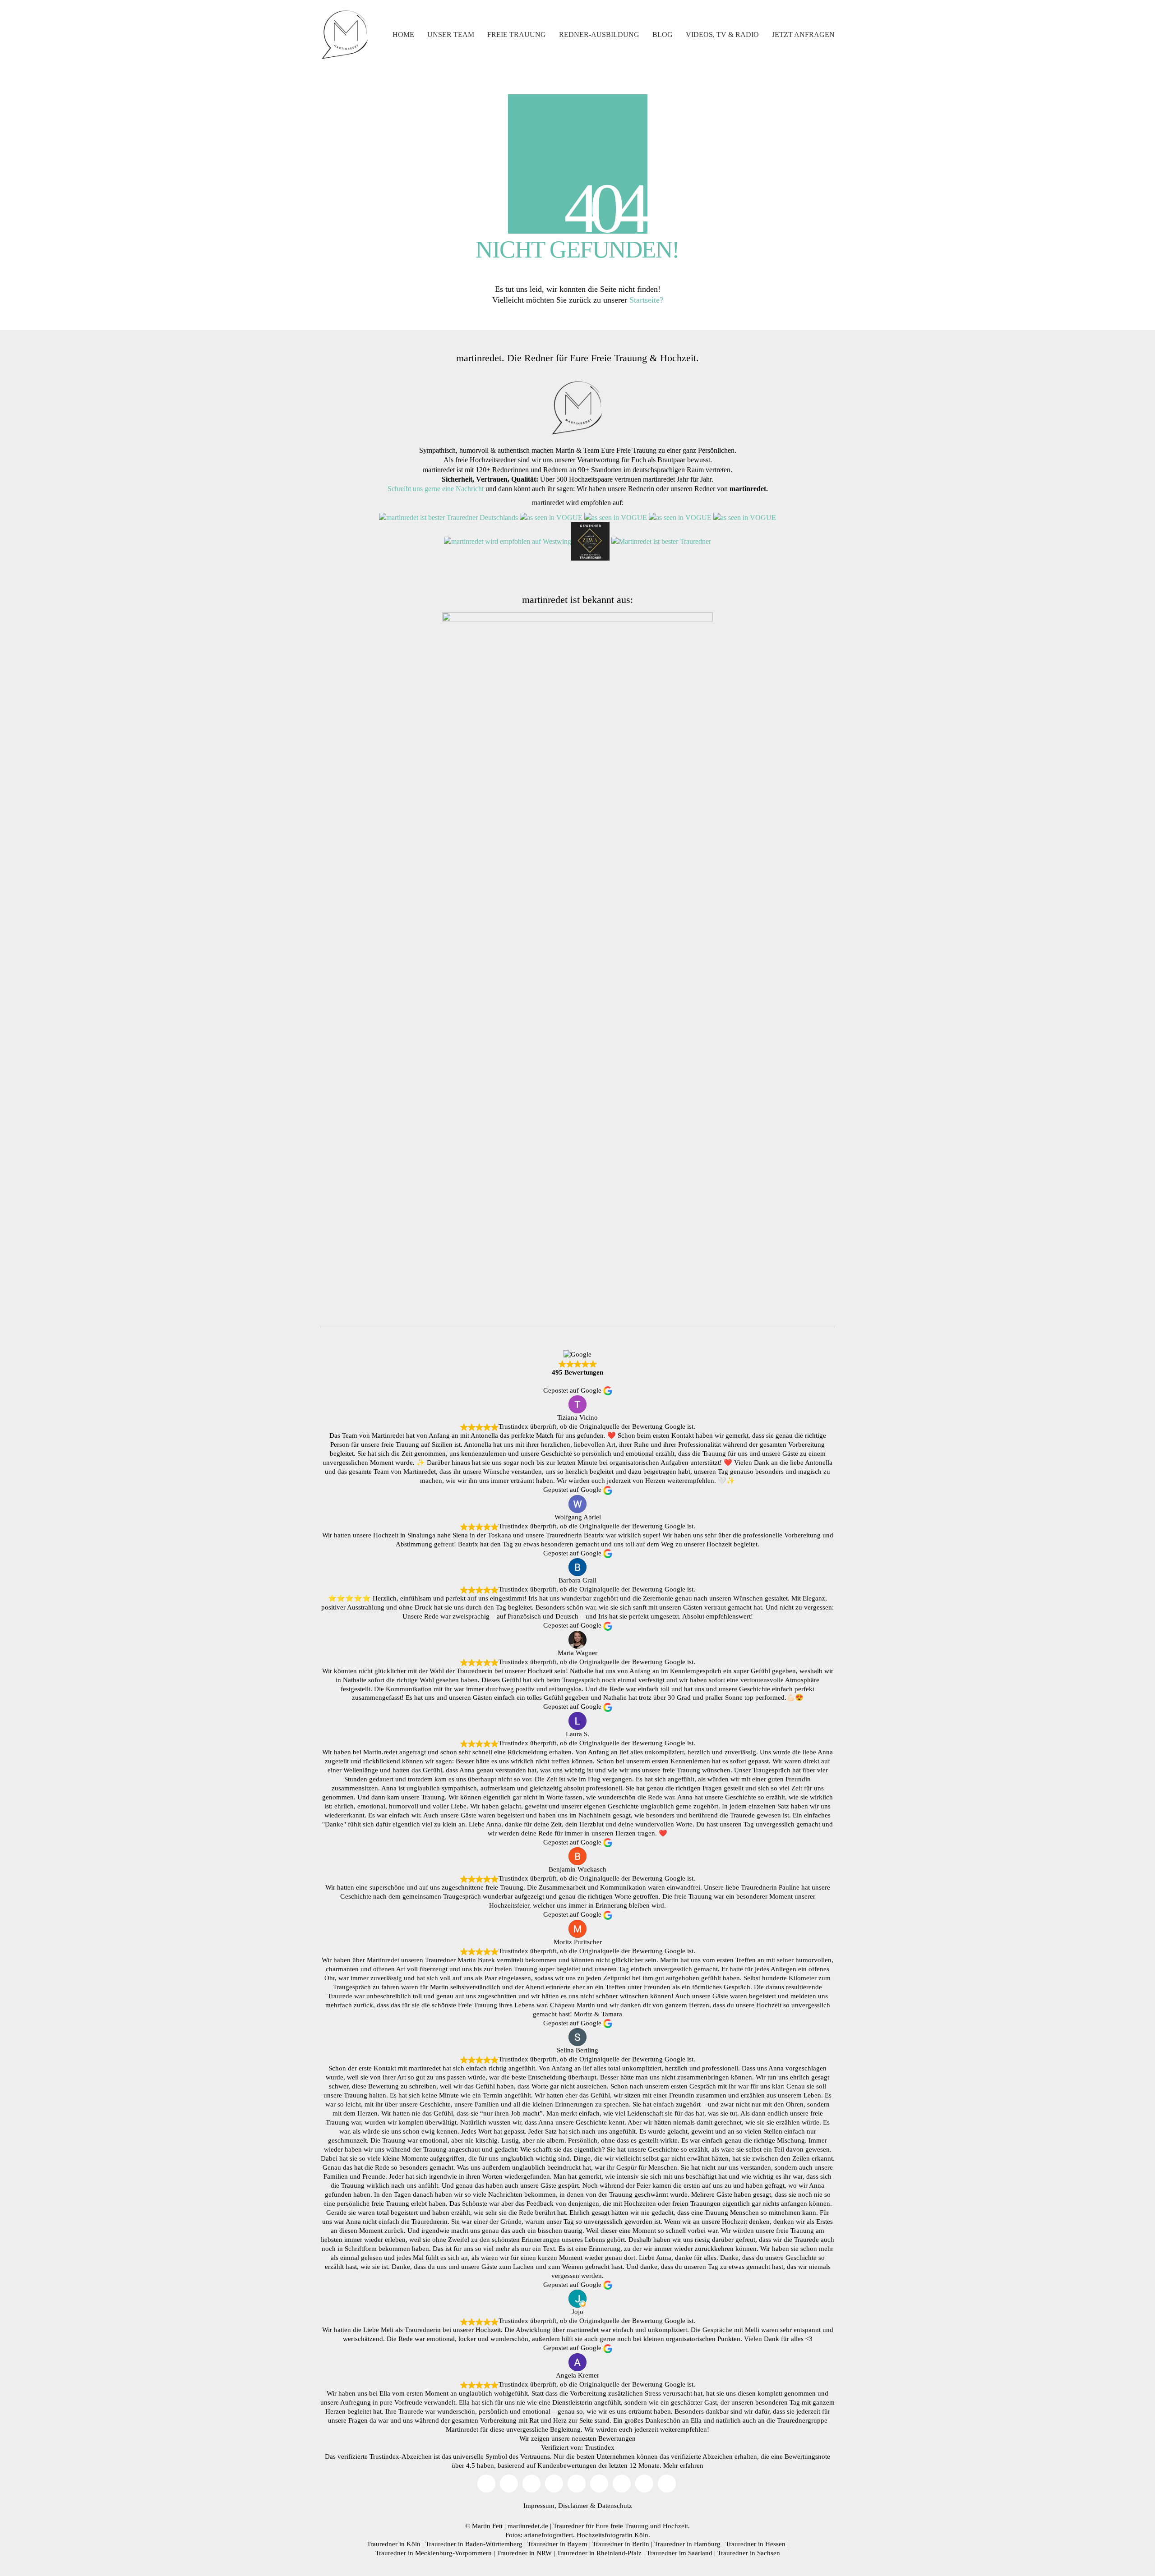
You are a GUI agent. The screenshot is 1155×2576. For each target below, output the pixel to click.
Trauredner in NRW (524, 2553)
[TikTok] (554, 2484)
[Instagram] (531, 2484)
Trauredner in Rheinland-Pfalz (599, 2553)
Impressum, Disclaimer (556, 2506)
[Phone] (644, 2484)
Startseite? (646, 300)
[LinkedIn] (622, 2484)
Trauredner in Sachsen (749, 2553)
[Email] (486, 2484)
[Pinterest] (599, 2484)
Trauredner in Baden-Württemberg (474, 2544)
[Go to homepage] (345, 35)
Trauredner (568, 2526)
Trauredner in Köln (394, 2544)
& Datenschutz (611, 2506)
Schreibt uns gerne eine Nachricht (436, 489)
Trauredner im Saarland (679, 2553)
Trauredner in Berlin (621, 2544)
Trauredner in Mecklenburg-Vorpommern (434, 2553)
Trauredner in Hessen (755, 2544)
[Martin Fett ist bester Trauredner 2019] (661, 541)
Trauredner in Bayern (557, 2544)
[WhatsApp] (667, 2484)
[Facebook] (577, 2484)
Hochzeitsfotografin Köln (612, 2535)
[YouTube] (509, 2484)
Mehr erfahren (683, 2466)
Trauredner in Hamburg (687, 2544)
